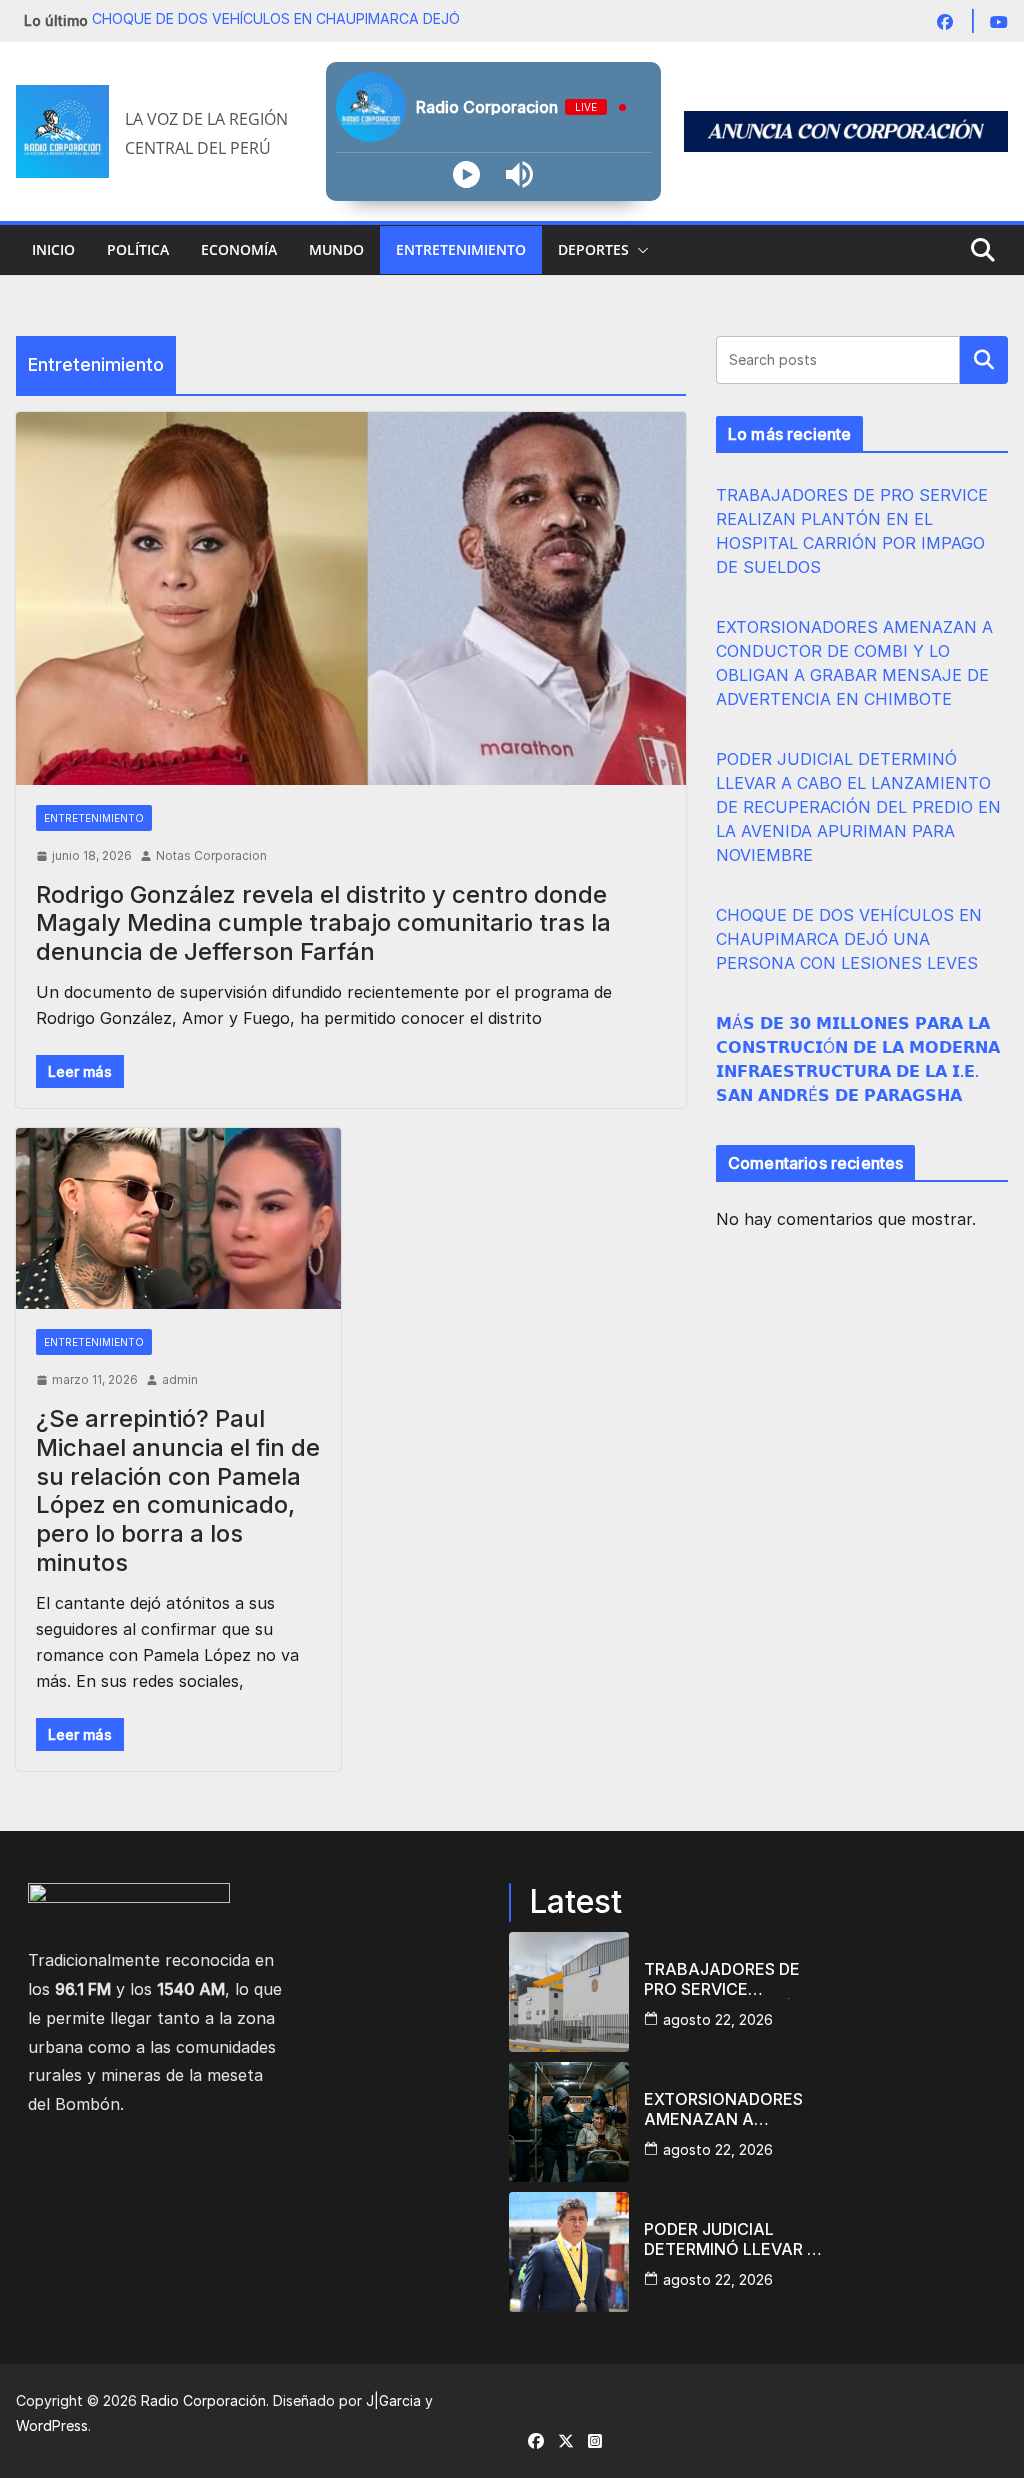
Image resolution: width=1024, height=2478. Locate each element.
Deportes (593, 249)
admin (180, 1379)
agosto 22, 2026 (718, 2019)
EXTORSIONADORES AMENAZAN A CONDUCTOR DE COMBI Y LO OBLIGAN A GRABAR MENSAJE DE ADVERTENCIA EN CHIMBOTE (730, 2109)
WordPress (52, 2425)
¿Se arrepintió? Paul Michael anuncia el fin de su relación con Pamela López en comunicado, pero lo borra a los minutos (178, 1490)
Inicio (53, 249)
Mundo (336, 249)
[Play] (466, 174)
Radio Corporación (203, 2400)
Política (138, 249)
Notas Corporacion (211, 855)
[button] (639, 250)
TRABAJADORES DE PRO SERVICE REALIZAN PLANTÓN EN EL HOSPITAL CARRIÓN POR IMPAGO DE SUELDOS (732, 1979)
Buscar (984, 360)
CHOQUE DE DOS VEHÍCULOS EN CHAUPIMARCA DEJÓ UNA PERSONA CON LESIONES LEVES (849, 939)
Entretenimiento (461, 249)
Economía (239, 249)
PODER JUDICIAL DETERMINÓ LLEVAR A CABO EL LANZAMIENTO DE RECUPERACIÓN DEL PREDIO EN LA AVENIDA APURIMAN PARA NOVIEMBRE (858, 807)
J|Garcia (393, 2400)
